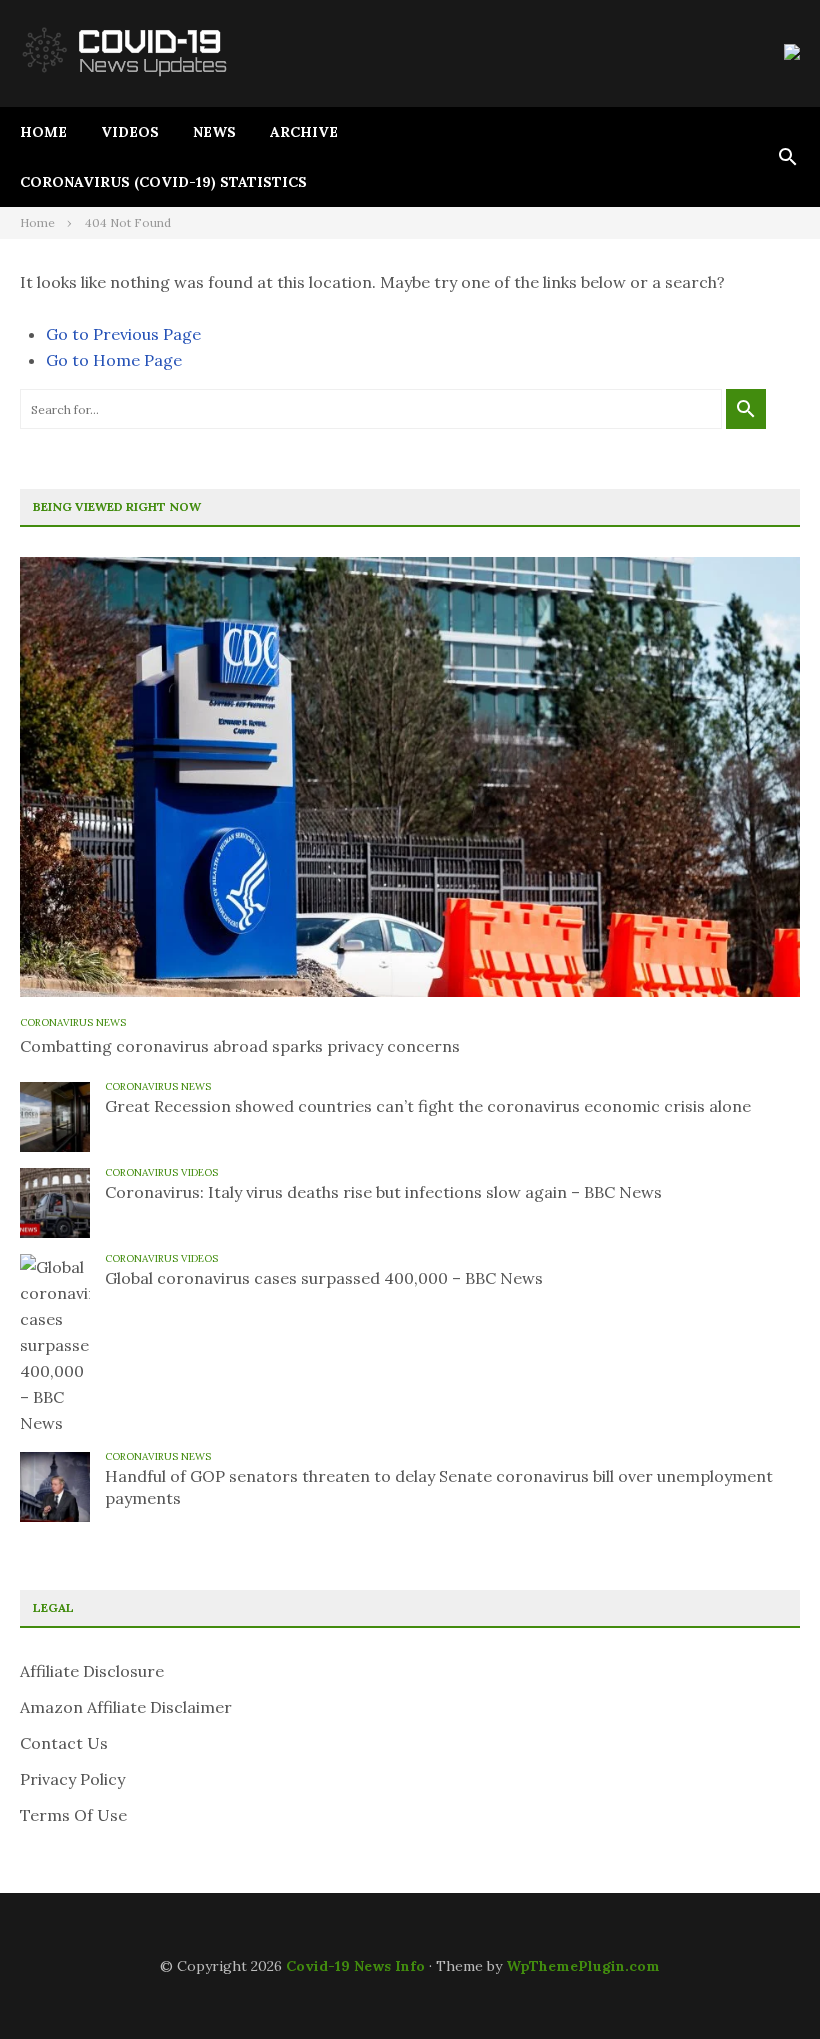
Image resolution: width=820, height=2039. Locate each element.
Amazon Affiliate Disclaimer (126, 1707)
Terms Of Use (73, 1815)
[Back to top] (764, 1983)
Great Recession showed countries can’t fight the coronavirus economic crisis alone (428, 1106)
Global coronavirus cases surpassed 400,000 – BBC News (324, 1278)
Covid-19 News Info (355, 1966)
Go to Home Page (114, 360)
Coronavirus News (73, 1022)
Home (43, 132)
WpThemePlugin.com (583, 1966)
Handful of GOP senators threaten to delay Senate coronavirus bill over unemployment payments (439, 1487)
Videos (130, 132)
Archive (304, 132)
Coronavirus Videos (161, 1172)
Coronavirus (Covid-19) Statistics (163, 182)
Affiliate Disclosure (92, 1671)
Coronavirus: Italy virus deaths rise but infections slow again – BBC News (383, 1192)
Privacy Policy (72, 1779)
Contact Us (64, 1743)
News (214, 132)
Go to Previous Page (123, 334)
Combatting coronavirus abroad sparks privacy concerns (240, 1046)
